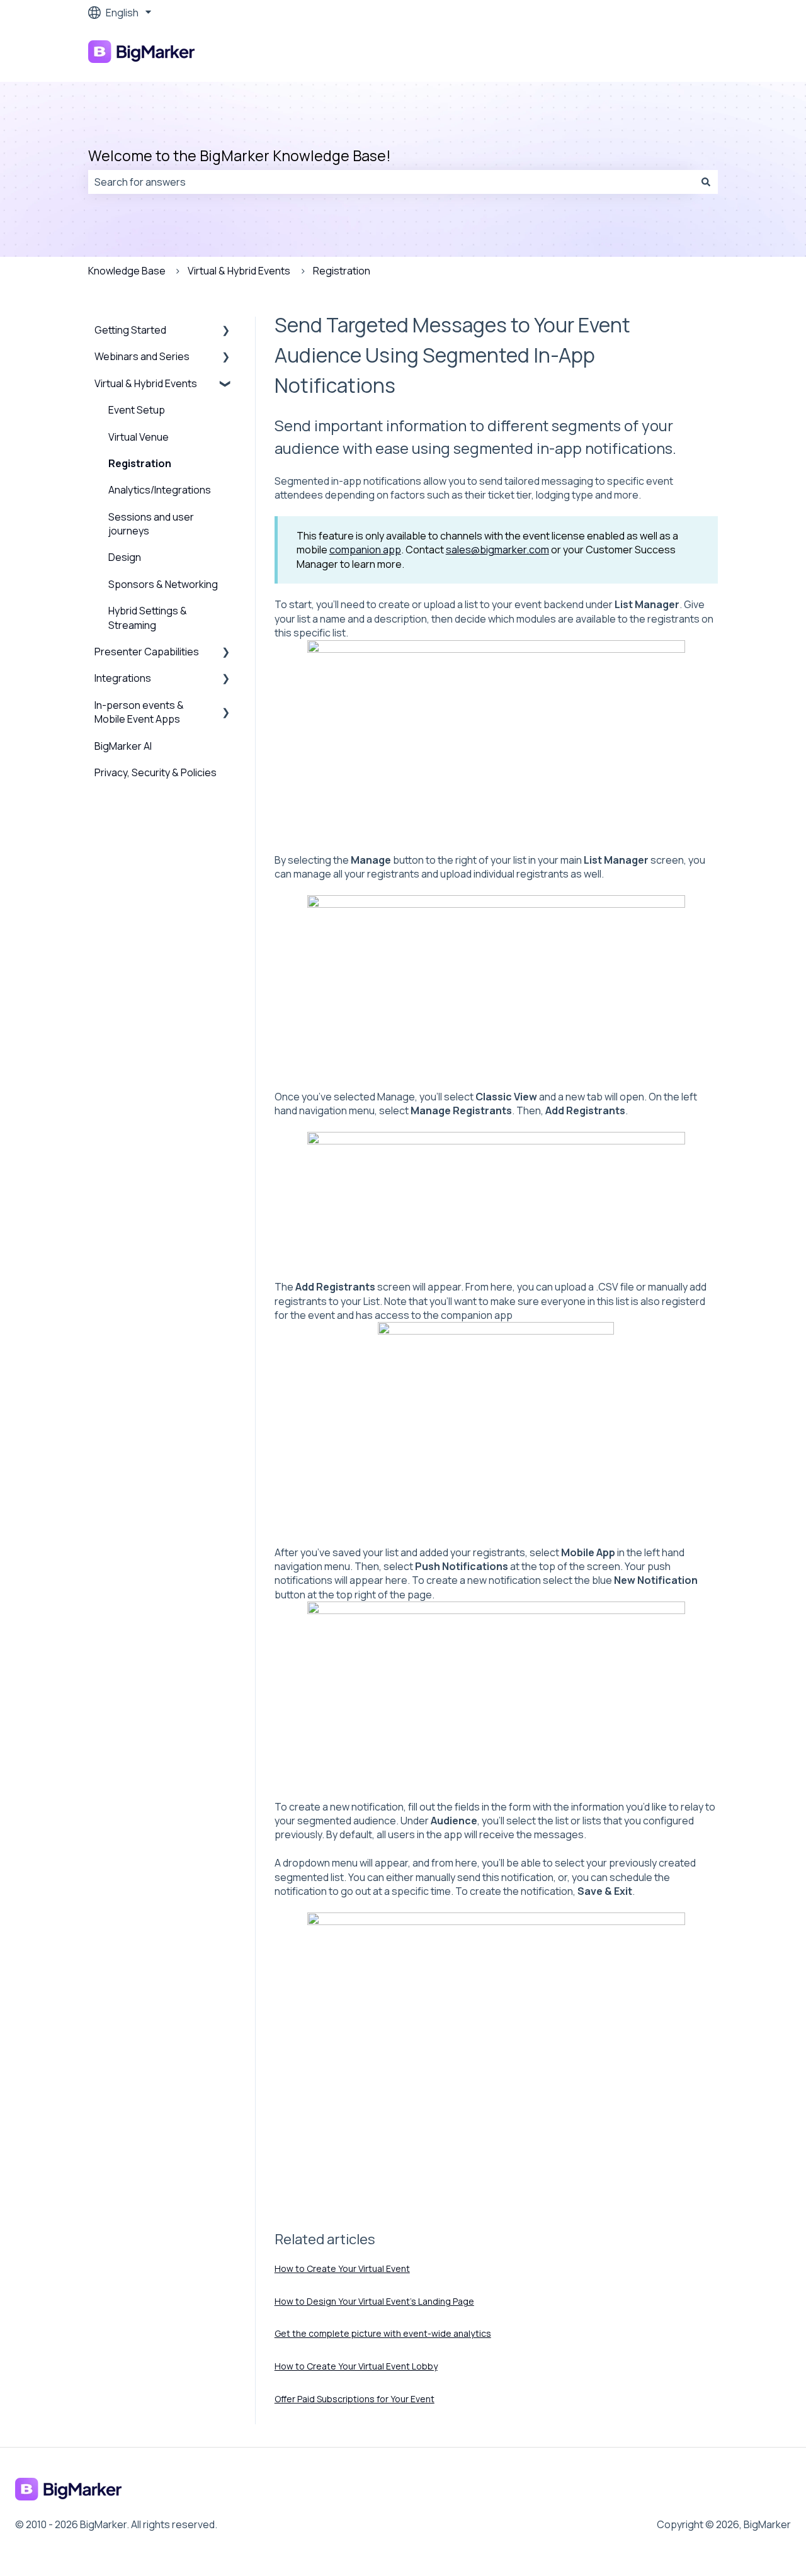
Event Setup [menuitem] (137, 410)
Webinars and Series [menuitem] (142, 356)
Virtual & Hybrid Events (239, 271)
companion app (365, 550)
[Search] (706, 182)
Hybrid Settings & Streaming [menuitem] (148, 618)
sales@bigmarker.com (497, 550)
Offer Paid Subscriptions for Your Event (355, 2399)
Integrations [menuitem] (123, 678)
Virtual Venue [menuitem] (139, 437)
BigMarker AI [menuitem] (123, 746)
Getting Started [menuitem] (130, 330)
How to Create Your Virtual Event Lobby (356, 2366)
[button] (226, 331)
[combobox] (391, 182)
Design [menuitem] (125, 557)
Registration (342, 271)
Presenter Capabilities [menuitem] (147, 652)
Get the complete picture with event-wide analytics (383, 2333)
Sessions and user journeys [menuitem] (151, 524)
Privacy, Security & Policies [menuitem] (156, 772)
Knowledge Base (127, 271)
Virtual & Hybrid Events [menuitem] (146, 383)
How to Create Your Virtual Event (342, 2268)
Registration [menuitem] (140, 463)
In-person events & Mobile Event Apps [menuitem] (139, 712)
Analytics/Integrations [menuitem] (160, 490)
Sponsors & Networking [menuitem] (163, 584)
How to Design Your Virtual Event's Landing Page (374, 2301)
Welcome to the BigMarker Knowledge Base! (240, 155)
